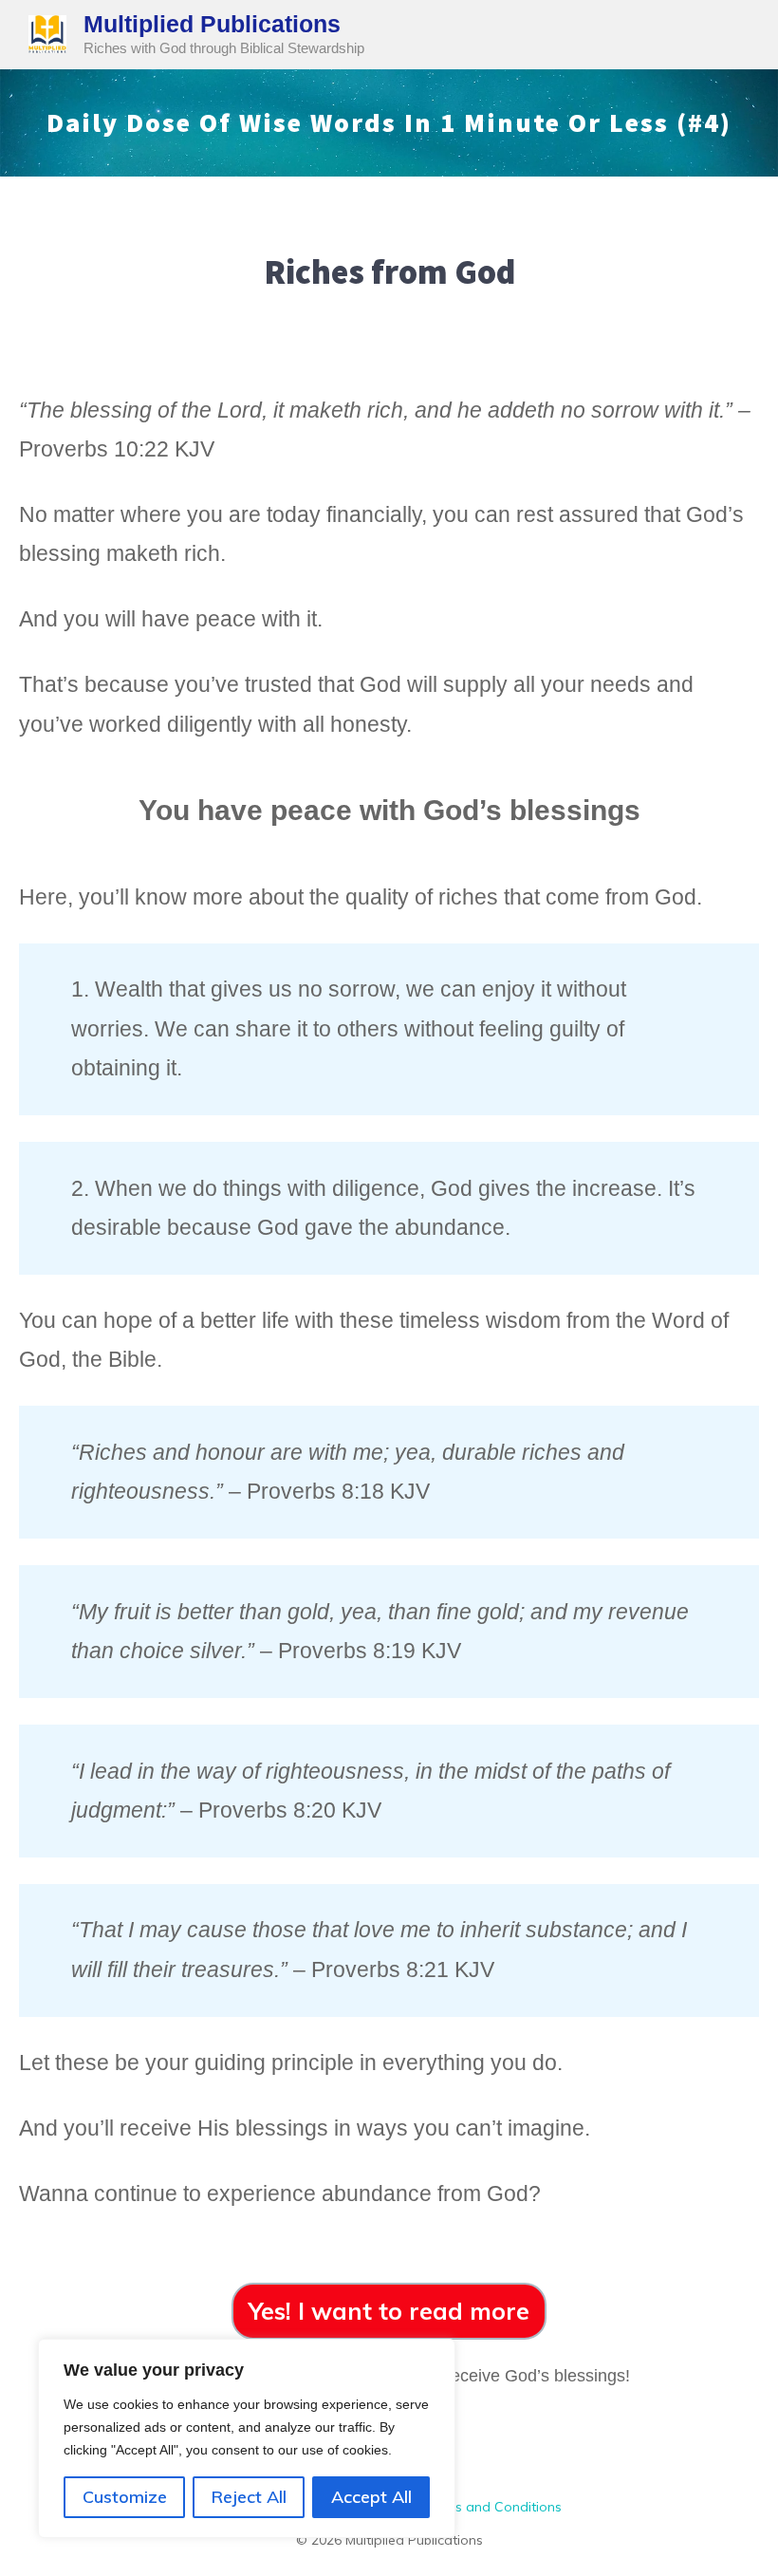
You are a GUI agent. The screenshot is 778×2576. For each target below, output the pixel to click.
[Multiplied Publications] (47, 33)
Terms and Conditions (492, 2507)
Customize (125, 2497)
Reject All (249, 2497)
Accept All (371, 2497)
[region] (247, 2438)
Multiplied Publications (212, 24)
